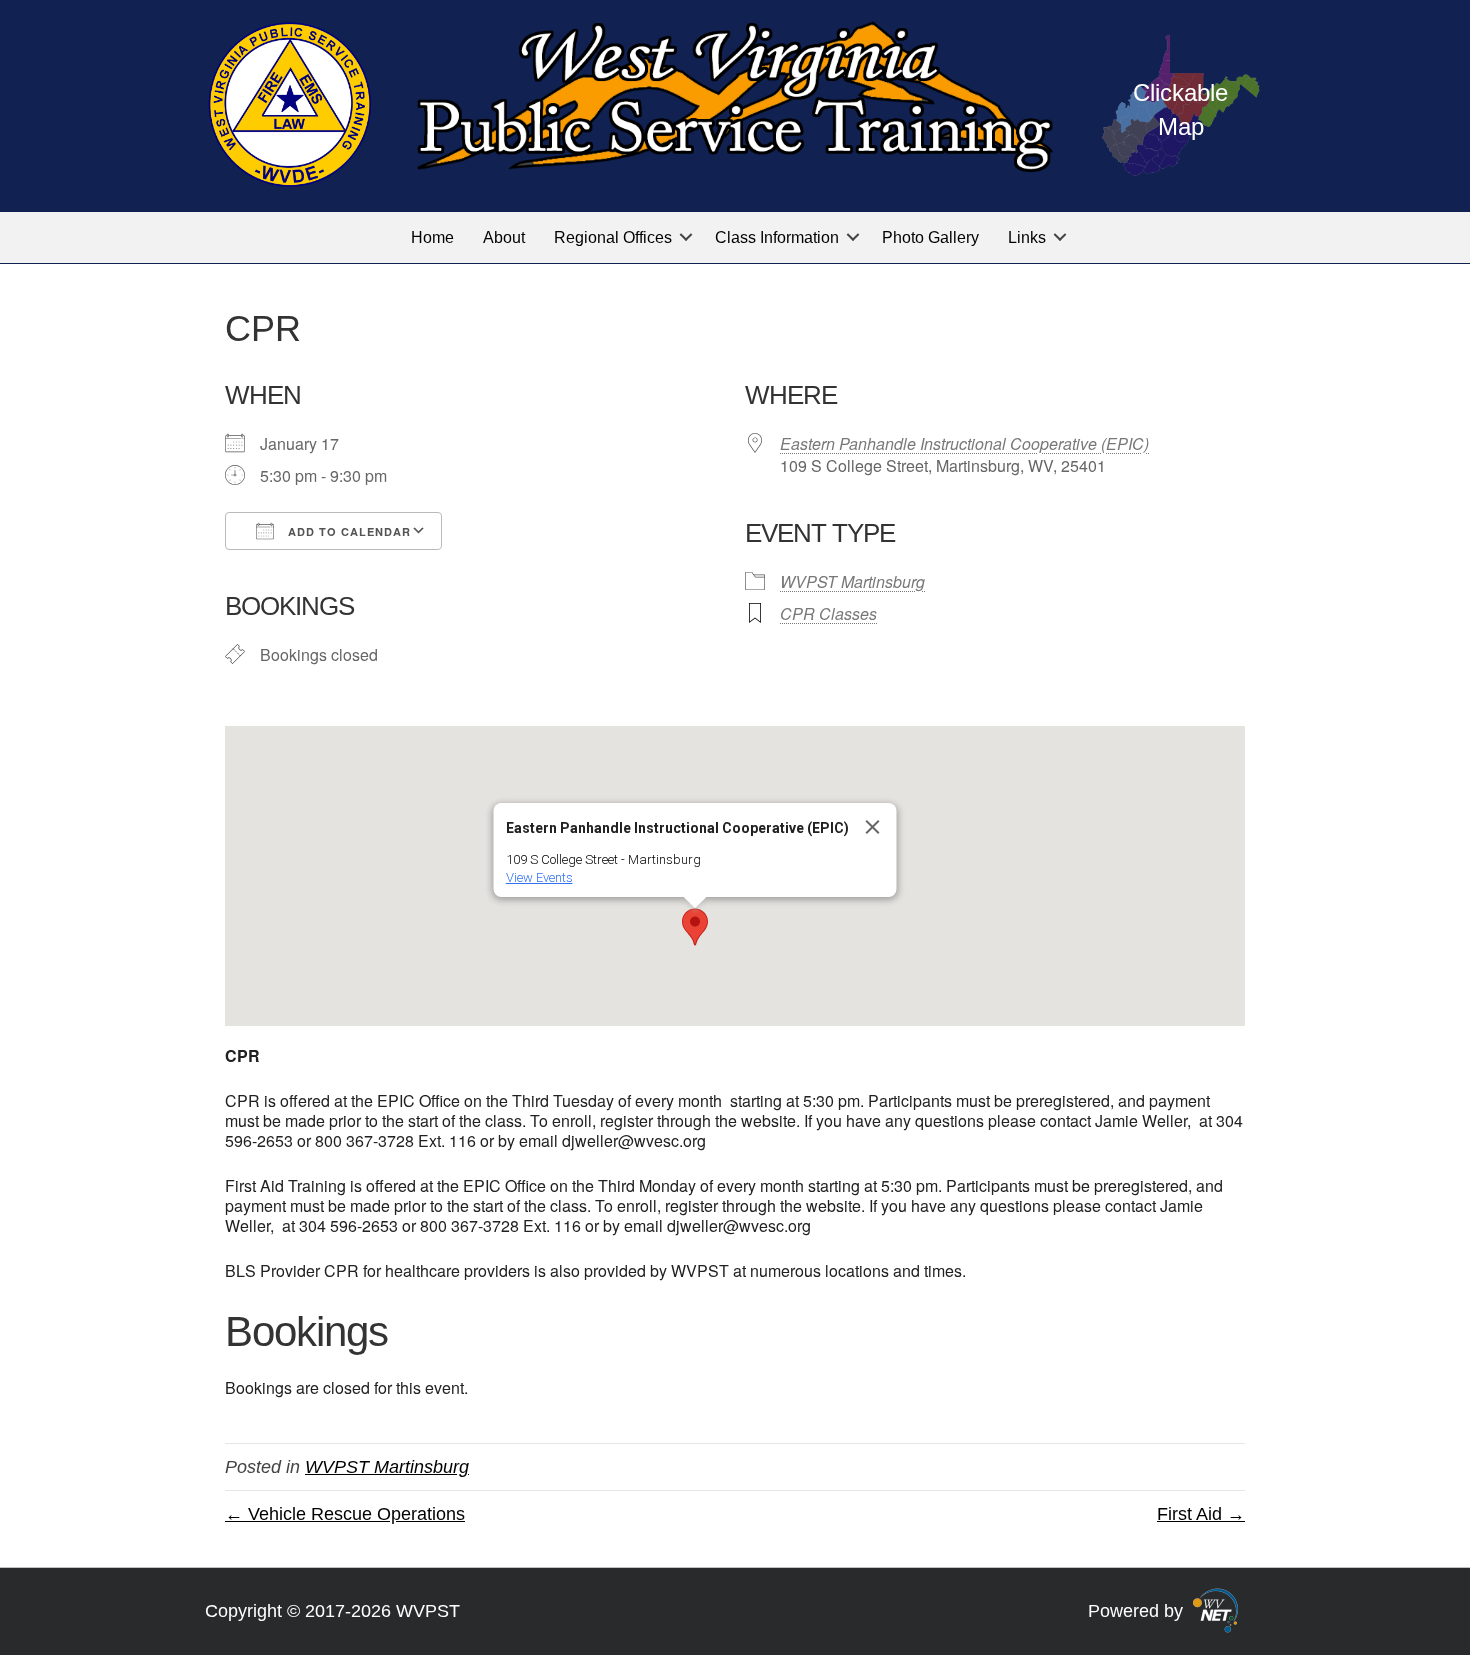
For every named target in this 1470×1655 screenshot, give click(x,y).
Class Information (777, 237)
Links (1027, 237)
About (504, 237)
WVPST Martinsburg (852, 581)
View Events (539, 877)
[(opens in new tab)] (1215, 1610)
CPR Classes (828, 613)
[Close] (873, 827)
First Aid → (1201, 1514)
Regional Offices (613, 237)
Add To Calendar (347, 531)
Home (432, 237)
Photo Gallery (930, 237)
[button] (686, 237)
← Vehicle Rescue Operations (345, 1514)
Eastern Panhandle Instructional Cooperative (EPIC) (964, 443)
